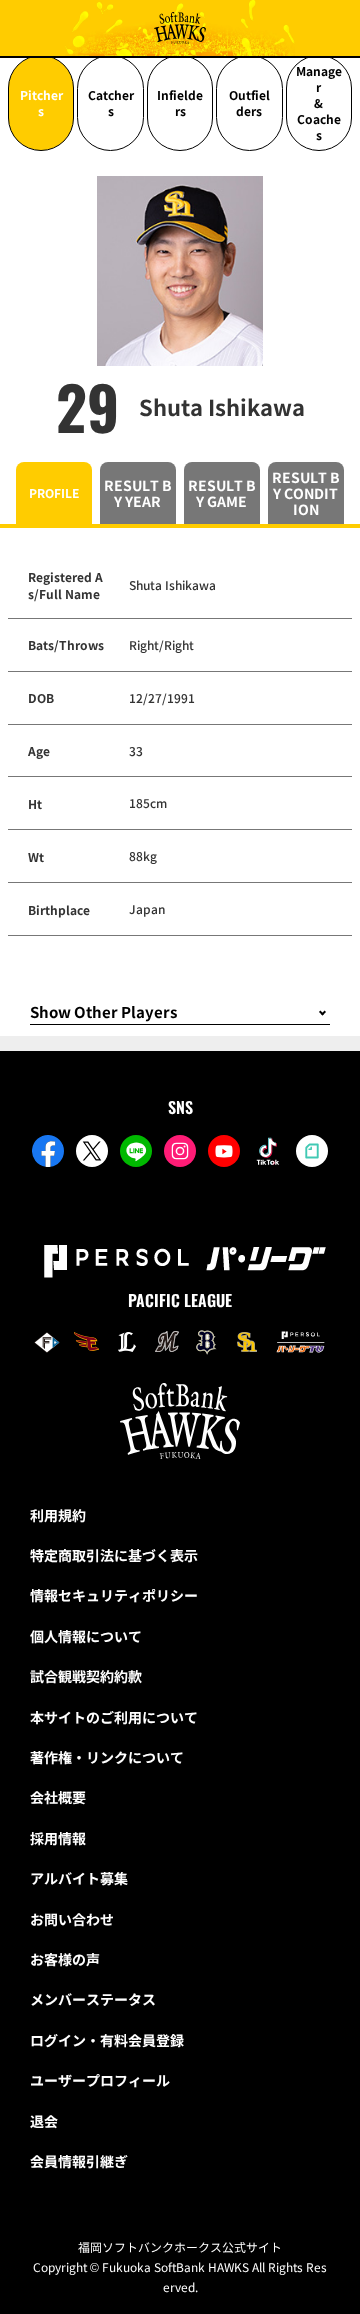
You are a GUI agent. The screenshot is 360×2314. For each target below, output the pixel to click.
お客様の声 (65, 1959)
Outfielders (249, 102)
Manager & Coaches (319, 102)
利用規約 (58, 1515)
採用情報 (58, 1838)
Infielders (180, 102)
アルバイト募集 (79, 1878)
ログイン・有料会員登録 (107, 2040)
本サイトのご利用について (114, 1717)
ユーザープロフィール (100, 2080)
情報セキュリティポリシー (114, 1595)
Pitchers (41, 102)
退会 (44, 2121)
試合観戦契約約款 (86, 1676)
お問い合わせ (72, 1919)
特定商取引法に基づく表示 (114, 1555)
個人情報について (86, 1636)
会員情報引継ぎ (79, 2161)
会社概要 (58, 1797)
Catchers (111, 102)
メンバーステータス (93, 1999)
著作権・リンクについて (107, 1757)
